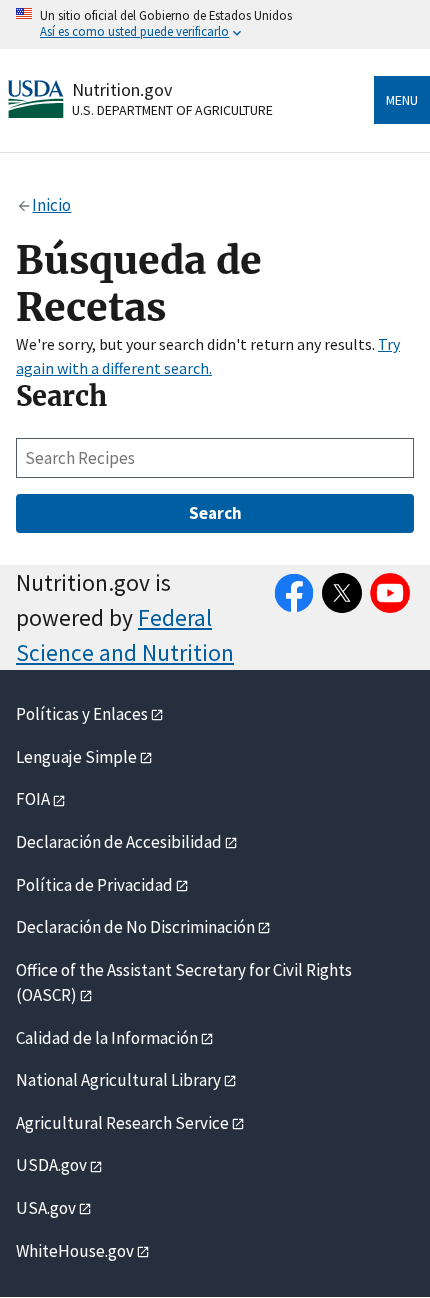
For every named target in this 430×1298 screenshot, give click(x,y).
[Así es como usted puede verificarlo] (215, 24)
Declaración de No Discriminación (135, 927)
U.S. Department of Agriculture (172, 110)
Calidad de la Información (107, 1038)
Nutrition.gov (122, 89)
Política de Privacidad (94, 885)
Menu (402, 100)
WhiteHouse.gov (75, 1251)
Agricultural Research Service (122, 1123)
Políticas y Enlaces (82, 714)
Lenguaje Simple (76, 757)
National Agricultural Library (118, 1080)
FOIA (33, 799)
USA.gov (46, 1208)
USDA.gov (51, 1165)
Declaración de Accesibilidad (119, 842)
